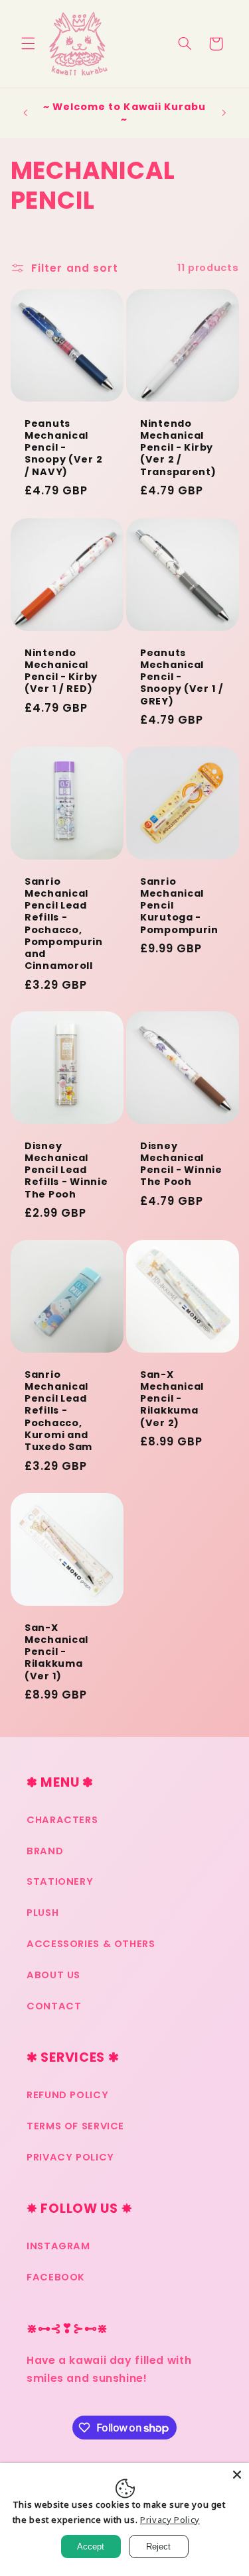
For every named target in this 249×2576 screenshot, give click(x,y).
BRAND (45, 1851)
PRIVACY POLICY (70, 2157)
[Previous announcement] (25, 113)
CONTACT (54, 2006)
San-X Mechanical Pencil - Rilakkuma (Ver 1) (56, 1652)
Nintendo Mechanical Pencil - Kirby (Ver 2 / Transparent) (178, 448)
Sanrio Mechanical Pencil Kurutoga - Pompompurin (179, 906)
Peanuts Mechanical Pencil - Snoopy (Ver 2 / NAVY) (63, 448)
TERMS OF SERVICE (75, 2126)
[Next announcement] (224, 113)
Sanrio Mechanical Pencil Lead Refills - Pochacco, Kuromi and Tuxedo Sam (58, 1411)
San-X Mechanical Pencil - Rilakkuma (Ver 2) (172, 1399)
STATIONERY (60, 1881)
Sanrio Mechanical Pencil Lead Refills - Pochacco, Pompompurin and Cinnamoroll (64, 924)
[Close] (237, 2475)
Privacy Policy (170, 2520)
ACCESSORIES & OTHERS (91, 1944)
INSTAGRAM (58, 2246)
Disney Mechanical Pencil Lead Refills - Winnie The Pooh (66, 1170)
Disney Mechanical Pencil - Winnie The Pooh (181, 1164)
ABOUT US (53, 1975)
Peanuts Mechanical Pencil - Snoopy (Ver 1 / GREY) (182, 676)
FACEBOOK (56, 2277)
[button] (28, 44)
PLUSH (42, 1913)
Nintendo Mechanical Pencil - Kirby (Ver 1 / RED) (61, 670)
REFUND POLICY (67, 2095)
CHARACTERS (62, 1820)
